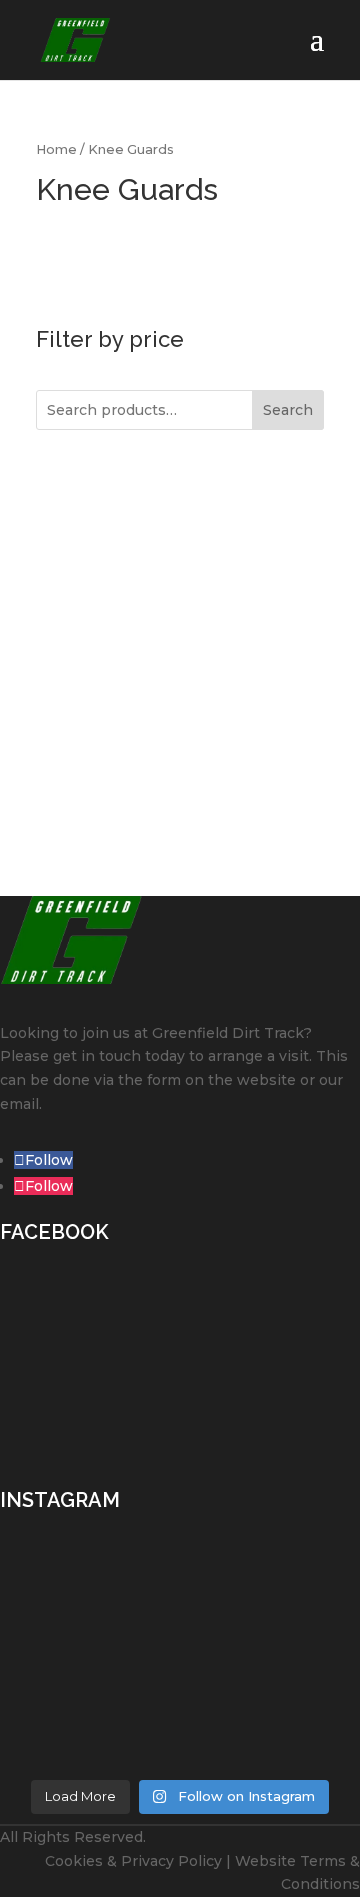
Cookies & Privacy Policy (133, 1861)
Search (288, 410)
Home (56, 149)
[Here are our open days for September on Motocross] (180, 1663)
